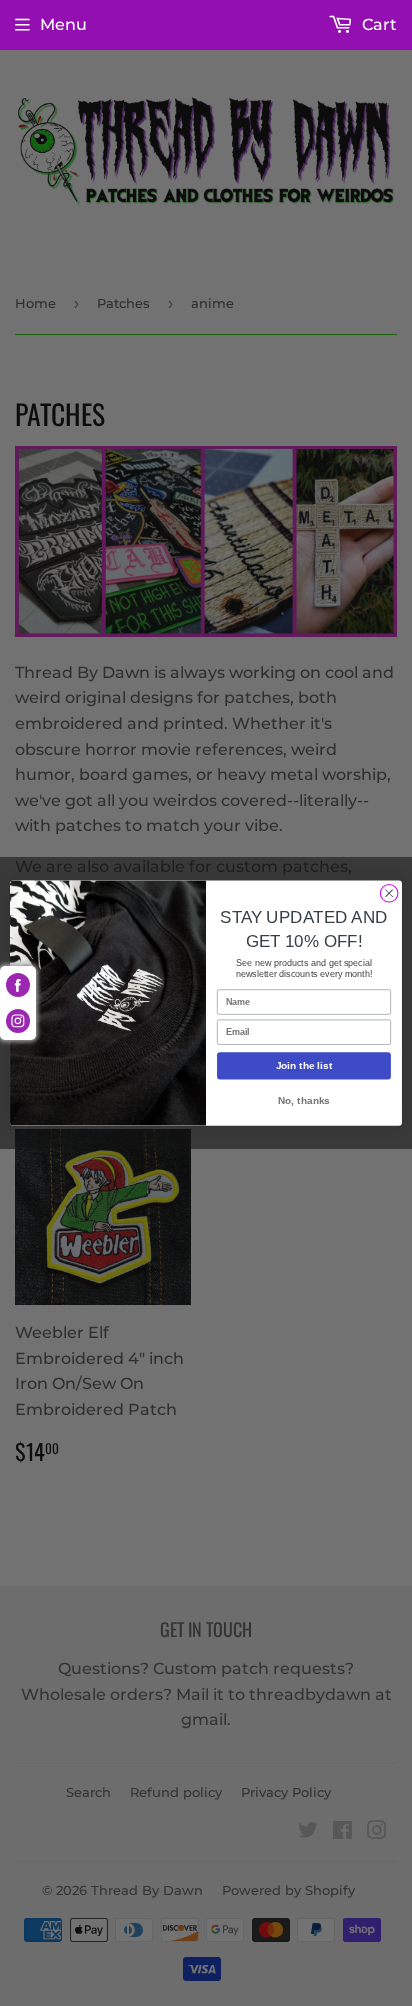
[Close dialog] (389, 893)
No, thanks (303, 1099)
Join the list (304, 1065)
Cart (377, 24)
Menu (63, 24)
